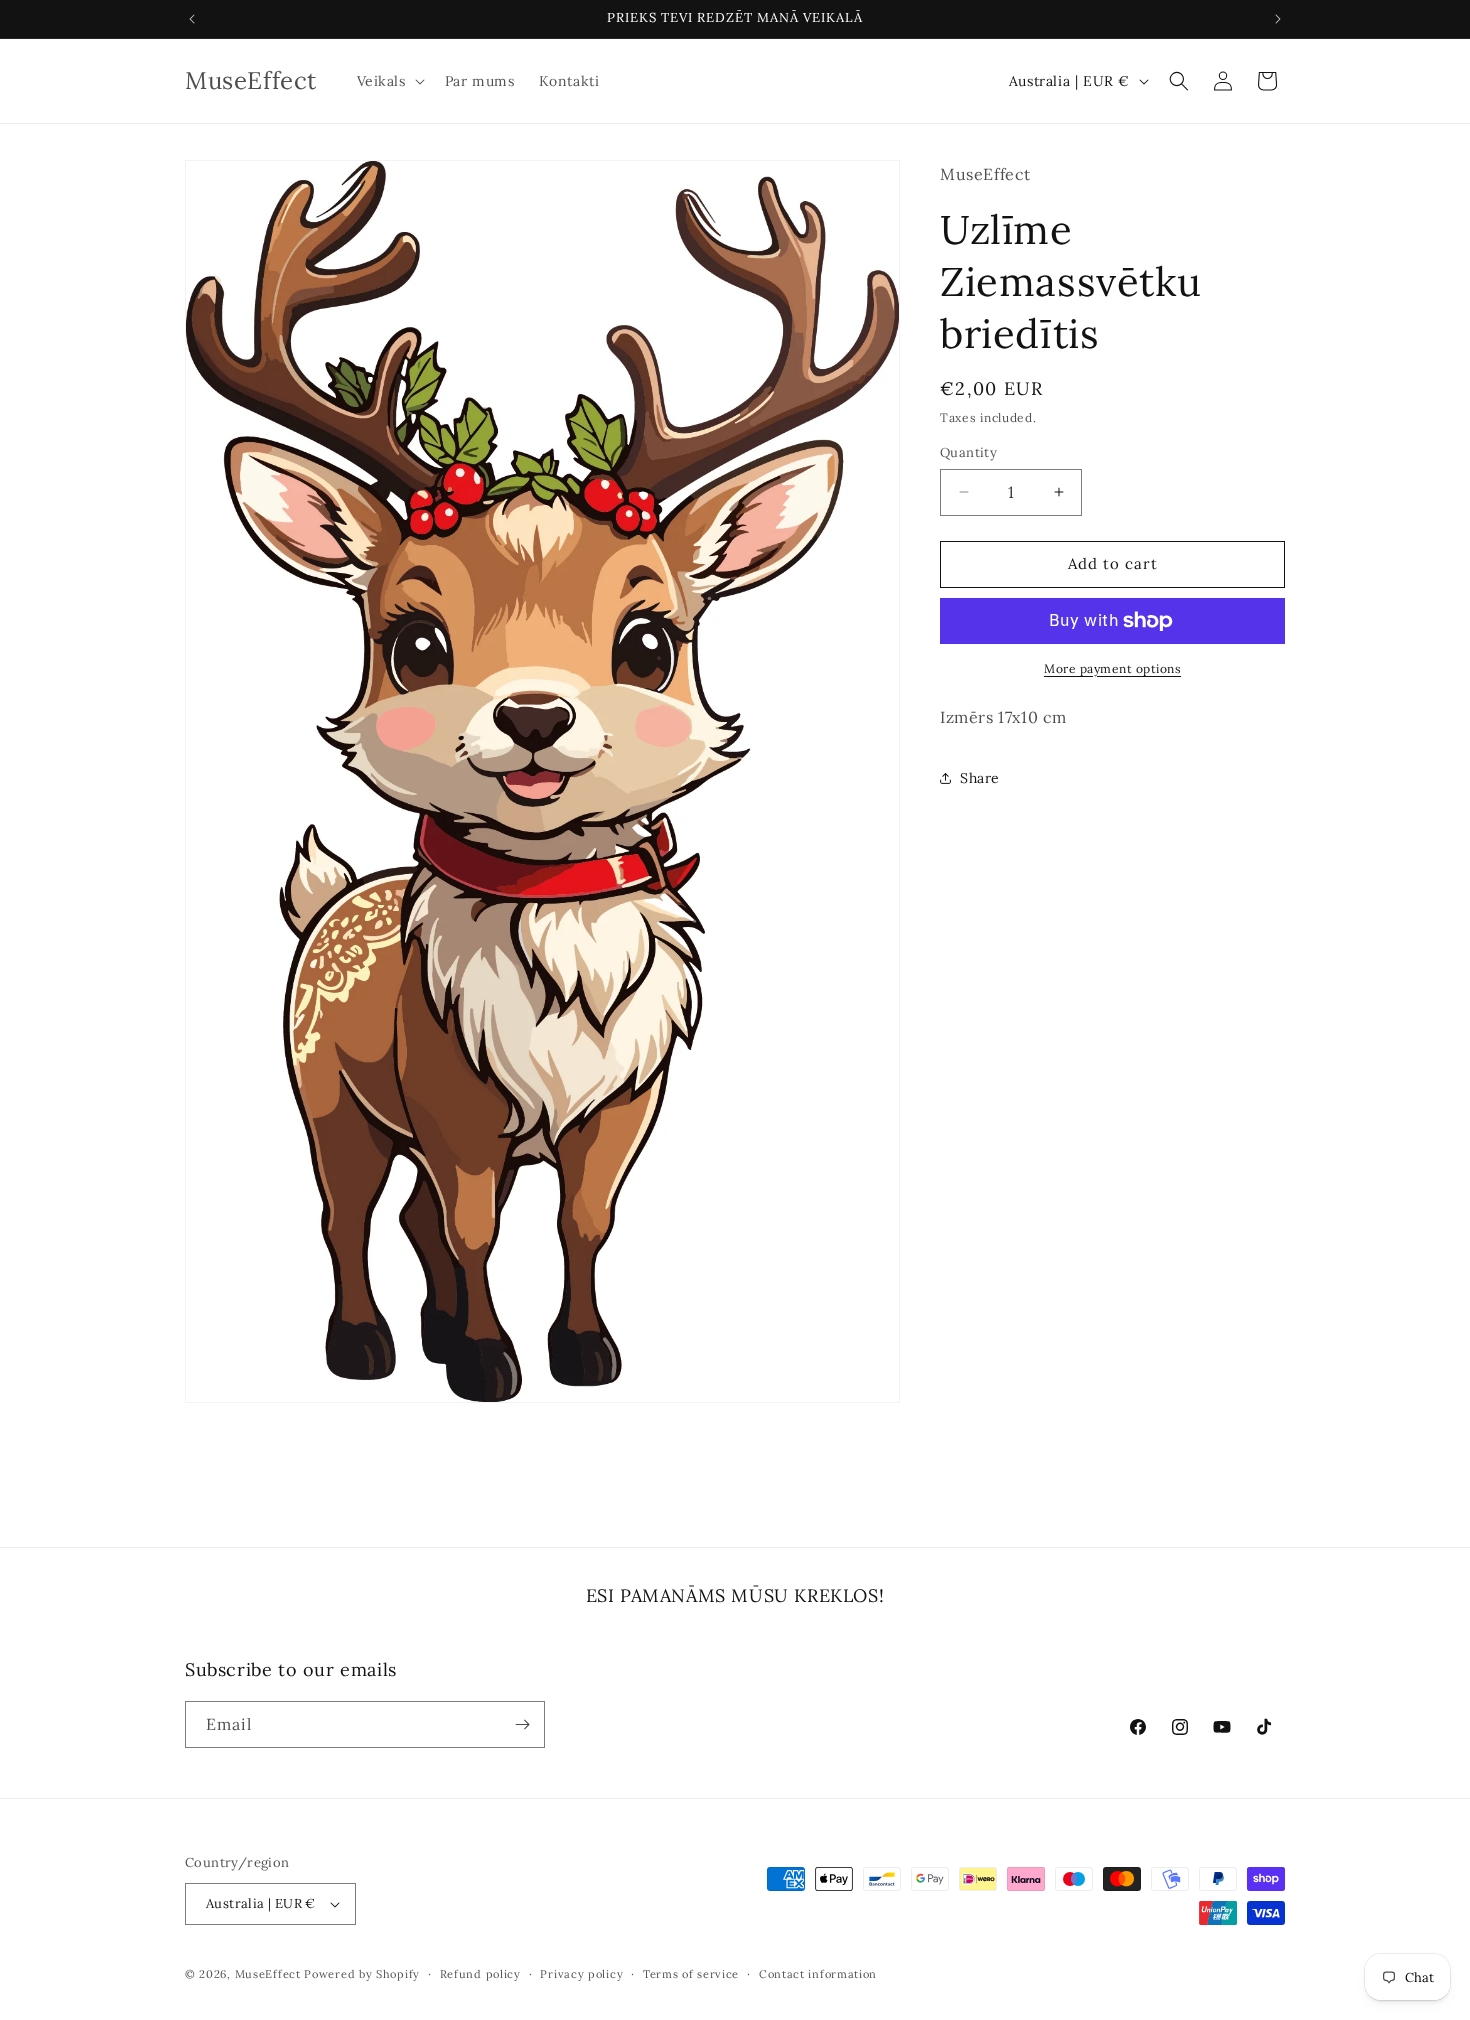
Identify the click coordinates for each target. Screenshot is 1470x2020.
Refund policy (480, 1973)
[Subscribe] (522, 1724)
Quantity (968, 452)
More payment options (1112, 668)
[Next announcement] (1278, 19)
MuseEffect (268, 1974)
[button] (389, 81)
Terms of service (691, 1973)
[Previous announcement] (192, 19)
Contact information (818, 1973)
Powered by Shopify (362, 1974)
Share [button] (980, 778)
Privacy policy (581, 1973)
